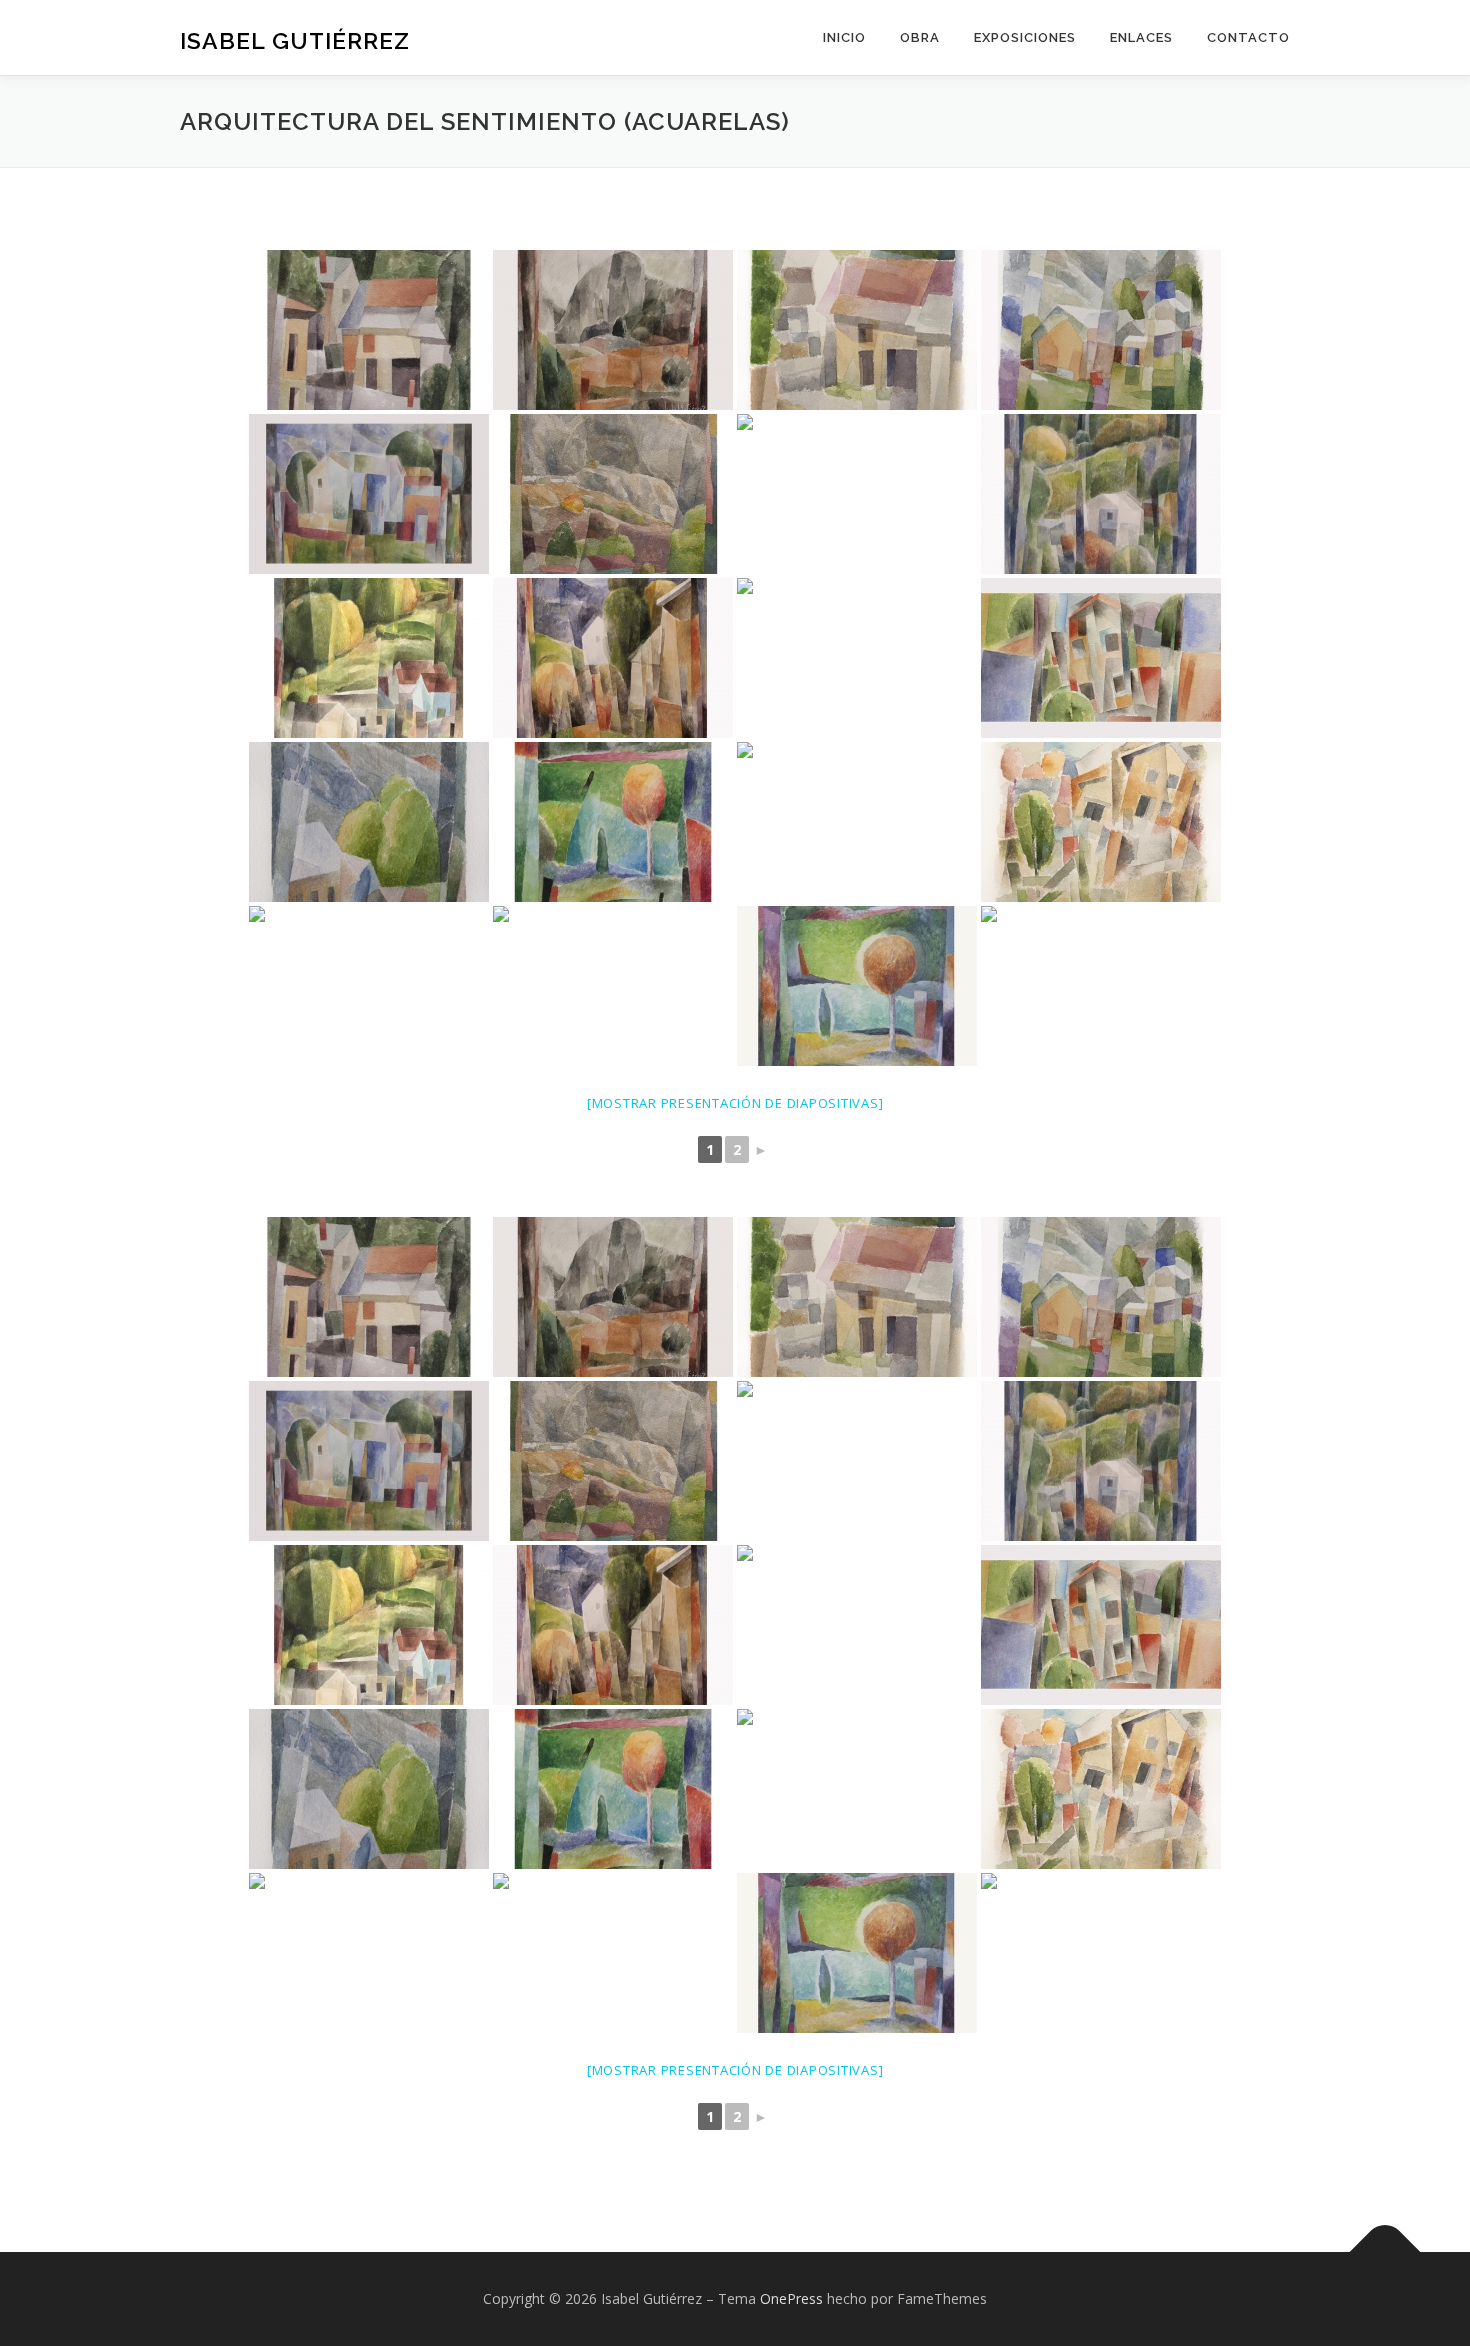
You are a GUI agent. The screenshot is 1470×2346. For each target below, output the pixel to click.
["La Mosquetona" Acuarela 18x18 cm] (613, 330)
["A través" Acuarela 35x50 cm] (369, 494)
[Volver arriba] (1385, 2252)
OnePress (791, 2298)
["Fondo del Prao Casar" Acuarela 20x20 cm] (369, 986)
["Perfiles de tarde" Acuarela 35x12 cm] (369, 822)
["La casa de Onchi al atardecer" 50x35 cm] (613, 658)
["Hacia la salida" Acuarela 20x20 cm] (1101, 330)
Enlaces (1141, 37)
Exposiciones (1025, 37)
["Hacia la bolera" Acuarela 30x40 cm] (613, 986)
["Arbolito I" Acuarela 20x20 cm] (613, 822)
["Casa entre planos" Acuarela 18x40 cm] (1101, 658)
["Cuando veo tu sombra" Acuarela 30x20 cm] (613, 494)
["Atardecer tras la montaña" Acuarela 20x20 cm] (857, 822)
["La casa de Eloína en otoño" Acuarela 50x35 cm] (1101, 494)
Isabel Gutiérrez (295, 40)
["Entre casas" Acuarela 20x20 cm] (369, 330)
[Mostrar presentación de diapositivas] (735, 1103)
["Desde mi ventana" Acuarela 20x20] (1101, 986)
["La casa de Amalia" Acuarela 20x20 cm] (857, 330)
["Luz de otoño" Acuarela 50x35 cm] (369, 658)
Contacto (1248, 37)
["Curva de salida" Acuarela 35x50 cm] (857, 658)
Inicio (844, 37)
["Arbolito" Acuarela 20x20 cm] (857, 986)
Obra (920, 37)
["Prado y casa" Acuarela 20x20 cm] (857, 494)
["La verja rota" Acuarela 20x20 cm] (1101, 822)
